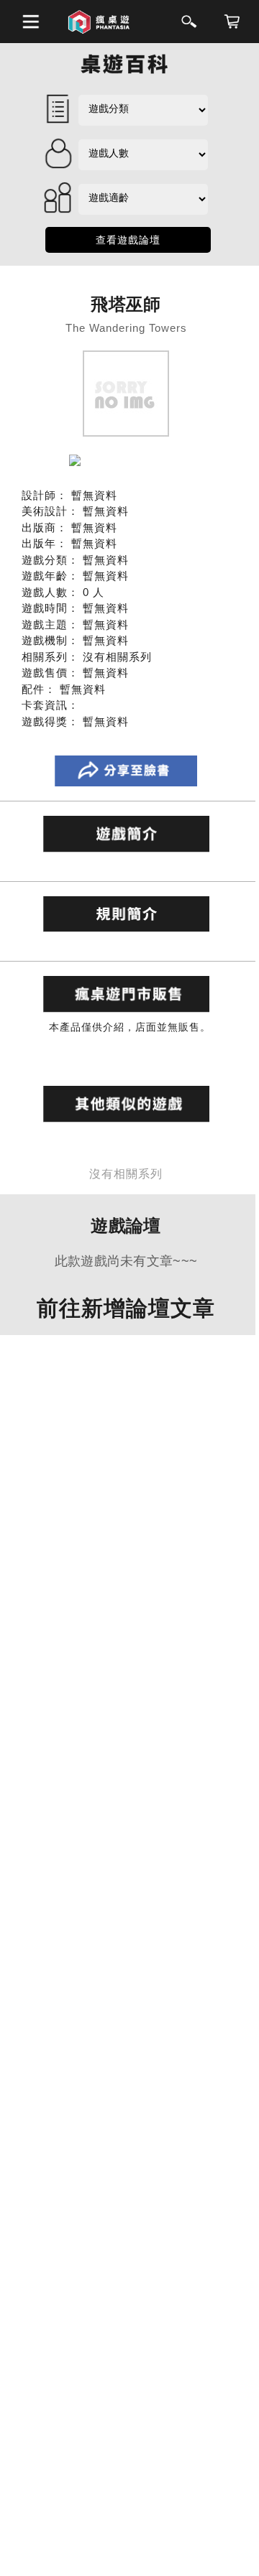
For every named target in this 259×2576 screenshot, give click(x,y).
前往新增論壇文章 (126, 1308)
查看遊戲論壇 (128, 240)
